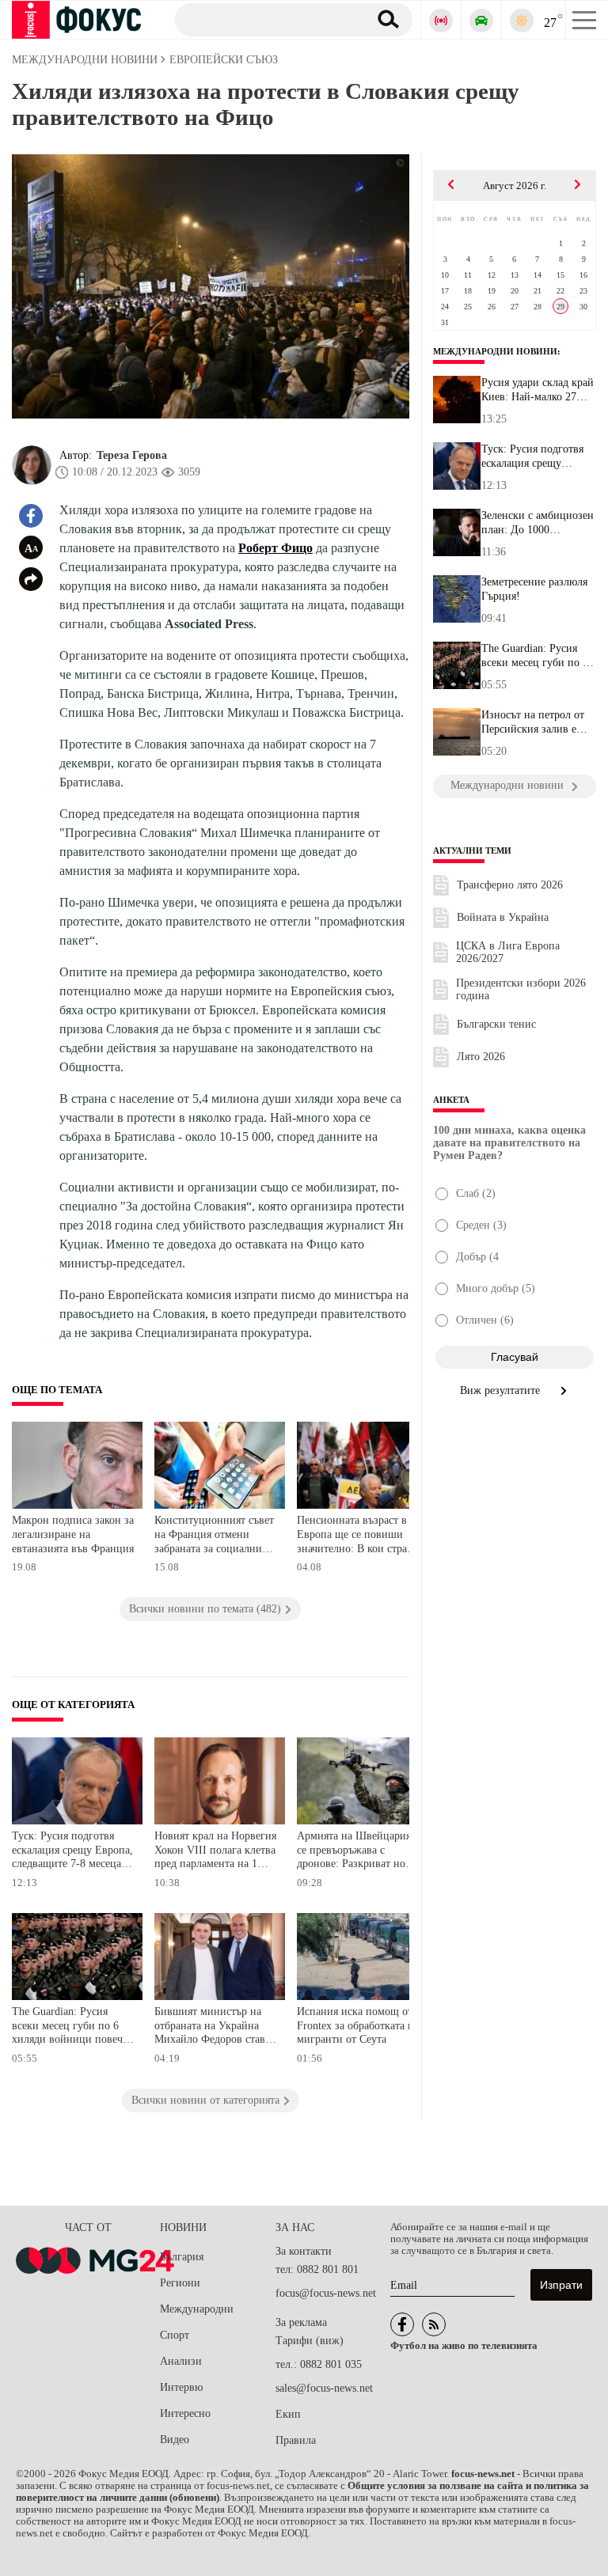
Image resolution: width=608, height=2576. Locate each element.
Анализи (181, 2361)
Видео (175, 2440)
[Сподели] (31, 579)
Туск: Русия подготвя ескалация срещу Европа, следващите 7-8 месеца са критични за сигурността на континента (73, 1852)
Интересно (185, 2413)
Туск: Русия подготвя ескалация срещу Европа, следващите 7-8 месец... (536, 456)
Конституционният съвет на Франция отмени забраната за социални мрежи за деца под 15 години (214, 1536)
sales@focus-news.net (324, 2388)
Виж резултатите (502, 1390)
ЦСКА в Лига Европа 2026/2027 (508, 952)
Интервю (181, 2387)
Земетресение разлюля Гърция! (534, 589)
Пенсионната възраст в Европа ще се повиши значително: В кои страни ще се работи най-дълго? (358, 1536)
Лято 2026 (481, 1057)
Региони (180, 2283)
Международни (197, 2309)
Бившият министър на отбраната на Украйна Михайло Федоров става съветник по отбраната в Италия (213, 2027)
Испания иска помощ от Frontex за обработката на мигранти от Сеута (358, 2025)
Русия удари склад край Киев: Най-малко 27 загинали (538, 390)
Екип (288, 2414)
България (182, 2257)
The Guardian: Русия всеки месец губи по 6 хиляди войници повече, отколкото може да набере (71, 2027)
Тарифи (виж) (310, 2341)
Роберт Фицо (275, 548)
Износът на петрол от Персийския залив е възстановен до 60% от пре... (536, 722)
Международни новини (495, 351)
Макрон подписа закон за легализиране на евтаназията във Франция (73, 1534)
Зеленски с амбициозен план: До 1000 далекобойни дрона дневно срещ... (538, 523)
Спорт (175, 2335)
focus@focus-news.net (326, 2293)
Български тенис (496, 1024)
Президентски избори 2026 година (521, 989)
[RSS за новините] (434, 2324)
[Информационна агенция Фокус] (402, 2324)
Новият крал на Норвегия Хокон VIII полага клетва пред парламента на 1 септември (215, 1852)
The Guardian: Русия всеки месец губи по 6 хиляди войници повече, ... (535, 656)
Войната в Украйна (503, 917)
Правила (296, 2440)
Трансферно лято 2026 (510, 885)
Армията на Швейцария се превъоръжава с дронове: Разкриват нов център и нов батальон (354, 1852)
